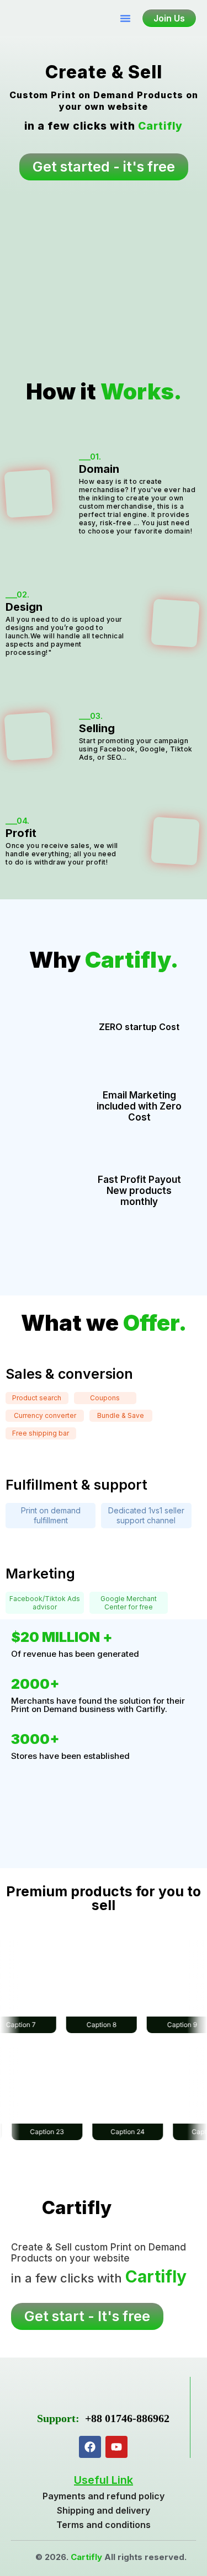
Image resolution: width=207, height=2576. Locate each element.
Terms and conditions (104, 2525)
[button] (125, 18)
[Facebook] (90, 2447)
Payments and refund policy (104, 2496)
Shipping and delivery (104, 2510)
